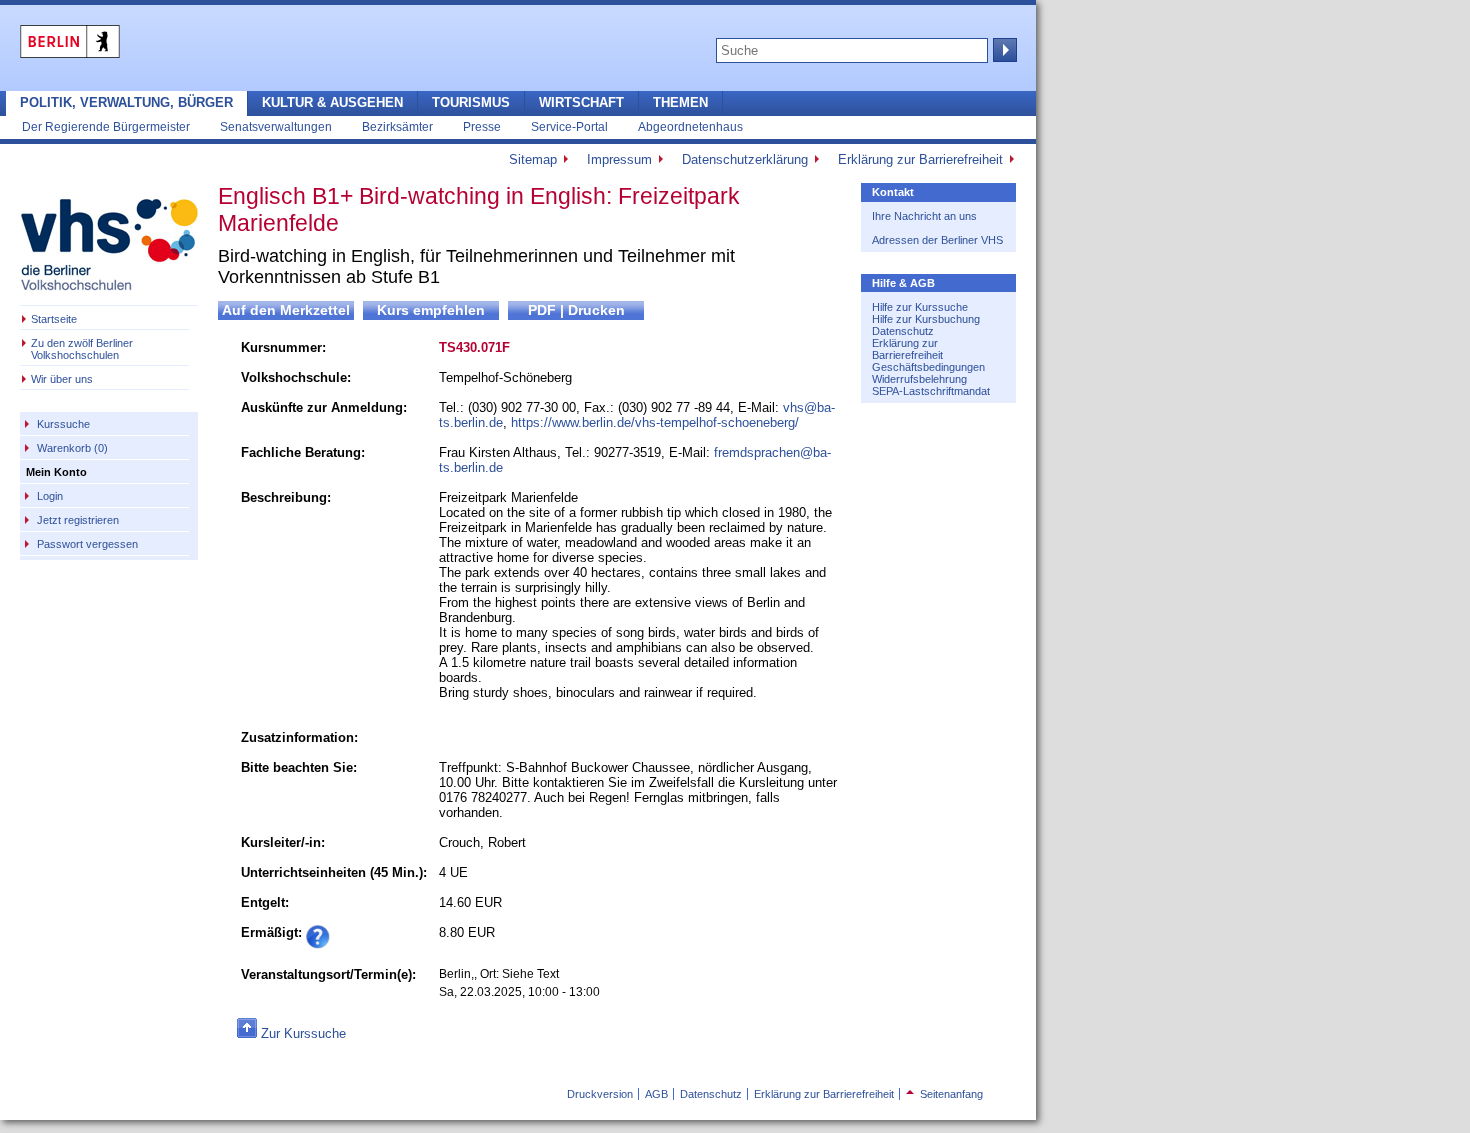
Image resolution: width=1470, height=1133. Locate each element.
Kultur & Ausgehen (332, 102)
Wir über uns (62, 379)
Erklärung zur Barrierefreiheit (920, 159)
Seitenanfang (944, 1094)
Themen (680, 102)
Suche (1003, 50)
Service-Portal (569, 126)
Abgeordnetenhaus (690, 126)
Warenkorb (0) (72, 448)
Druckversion (600, 1094)
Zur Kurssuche (303, 1033)
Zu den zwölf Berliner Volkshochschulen (82, 349)
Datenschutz (903, 331)
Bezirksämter (397, 126)
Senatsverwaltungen (276, 126)
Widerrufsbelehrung (919, 379)
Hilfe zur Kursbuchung (926, 319)
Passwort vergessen (87, 544)
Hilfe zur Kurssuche (920, 307)
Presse (482, 126)
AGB (656, 1094)
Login (50, 496)
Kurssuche (63, 424)
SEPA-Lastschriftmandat (931, 391)
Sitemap (533, 159)
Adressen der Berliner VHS (937, 240)
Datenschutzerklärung (745, 159)
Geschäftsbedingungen (928, 367)
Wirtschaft (581, 102)
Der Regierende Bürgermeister (106, 126)
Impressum (619, 159)
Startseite (54, 319)
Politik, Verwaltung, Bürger (126, 102)
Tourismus (471, 102)
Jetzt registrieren (78, 520)
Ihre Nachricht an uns (924, 216)
